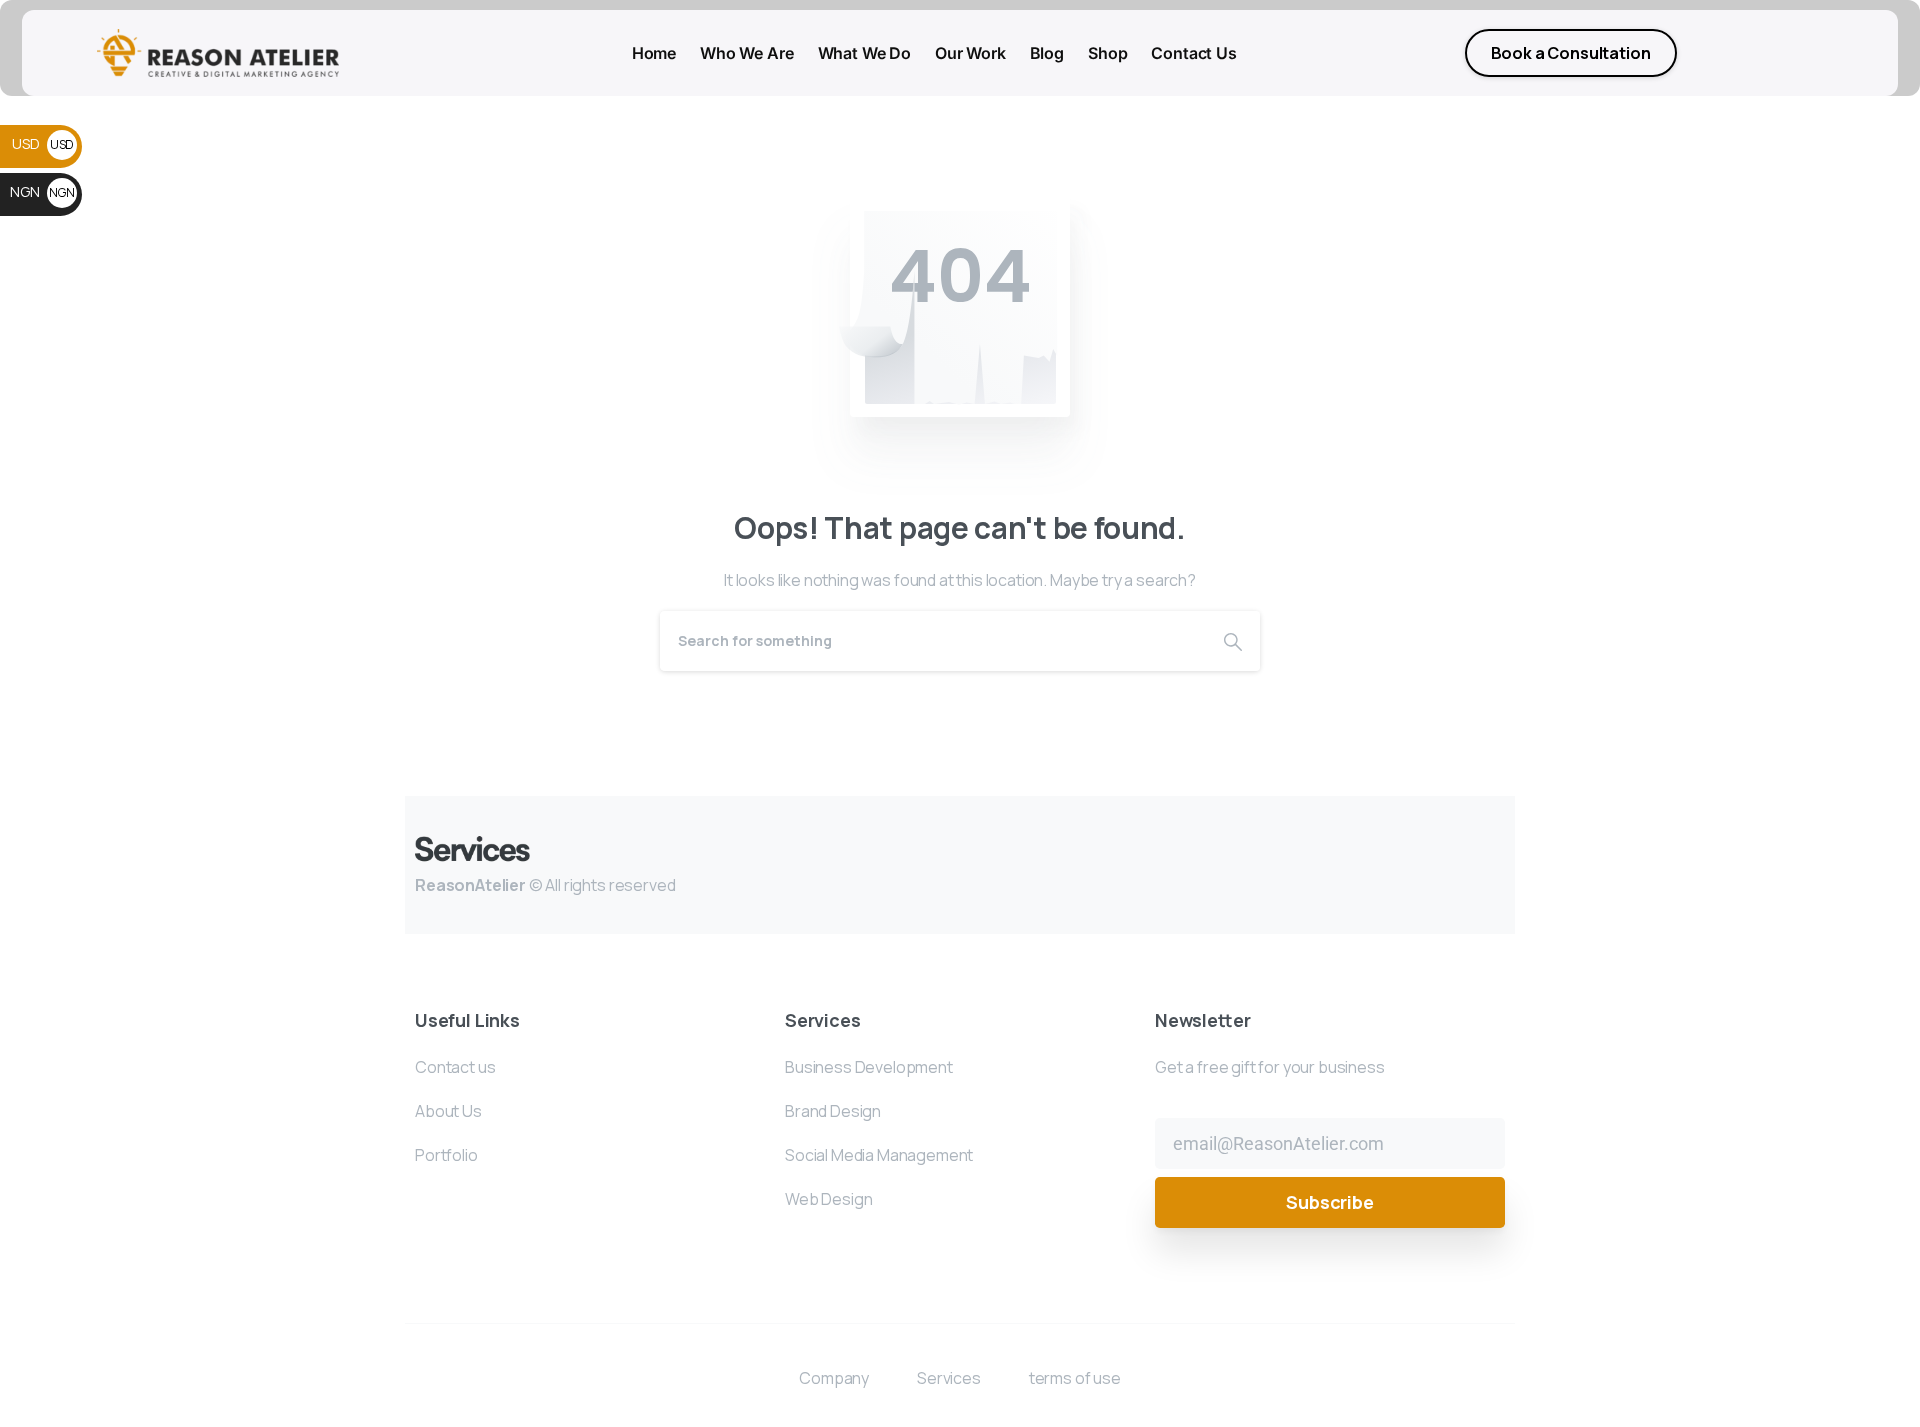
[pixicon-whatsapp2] (1484, 863)
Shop (1107, 53)
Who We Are (746, 53)
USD (43, 143)
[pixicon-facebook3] (1443, 863)
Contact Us (1193, 53)
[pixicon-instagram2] (1402, 863)
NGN (42, 191)
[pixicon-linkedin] (1362, 863)
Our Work (970, 53)
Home (654, 53)
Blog (1047, 53)
